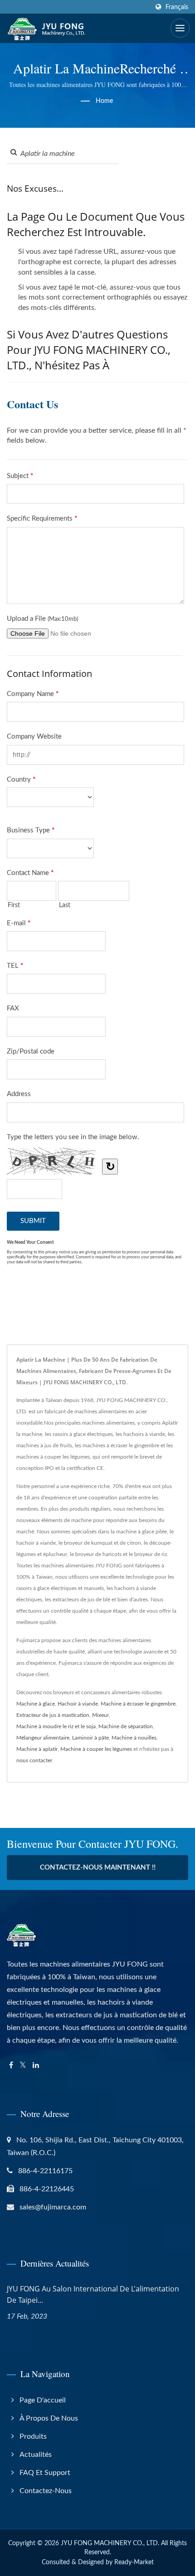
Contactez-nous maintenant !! (98, 1868)
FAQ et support (45, 2473)
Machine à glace (36, 1704)
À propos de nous (49, 2418)
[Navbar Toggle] (180, 28)
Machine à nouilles (134, 1738)
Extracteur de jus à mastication (53, 1715)
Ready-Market (134, 2562)
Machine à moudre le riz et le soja (56, 1726)
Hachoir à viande (78, 1704)
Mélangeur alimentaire (43, 1738)
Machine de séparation (126, 1726)
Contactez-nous (46, 2491)
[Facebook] (11, 2066)
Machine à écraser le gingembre (138, 1704)
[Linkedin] (36, 2066)
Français (177, 7)
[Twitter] (23, 2066)
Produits (33, 2436)
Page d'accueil (43, 2400)
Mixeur (100, 1715)
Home (104, 101)
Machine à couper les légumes (96, 1749)
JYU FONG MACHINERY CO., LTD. (110, 2543)
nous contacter (34, 1760)
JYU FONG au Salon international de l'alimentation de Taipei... (93, 2294)
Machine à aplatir (37, 1749)
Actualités (36, 2455)
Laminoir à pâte (90, 1738)
